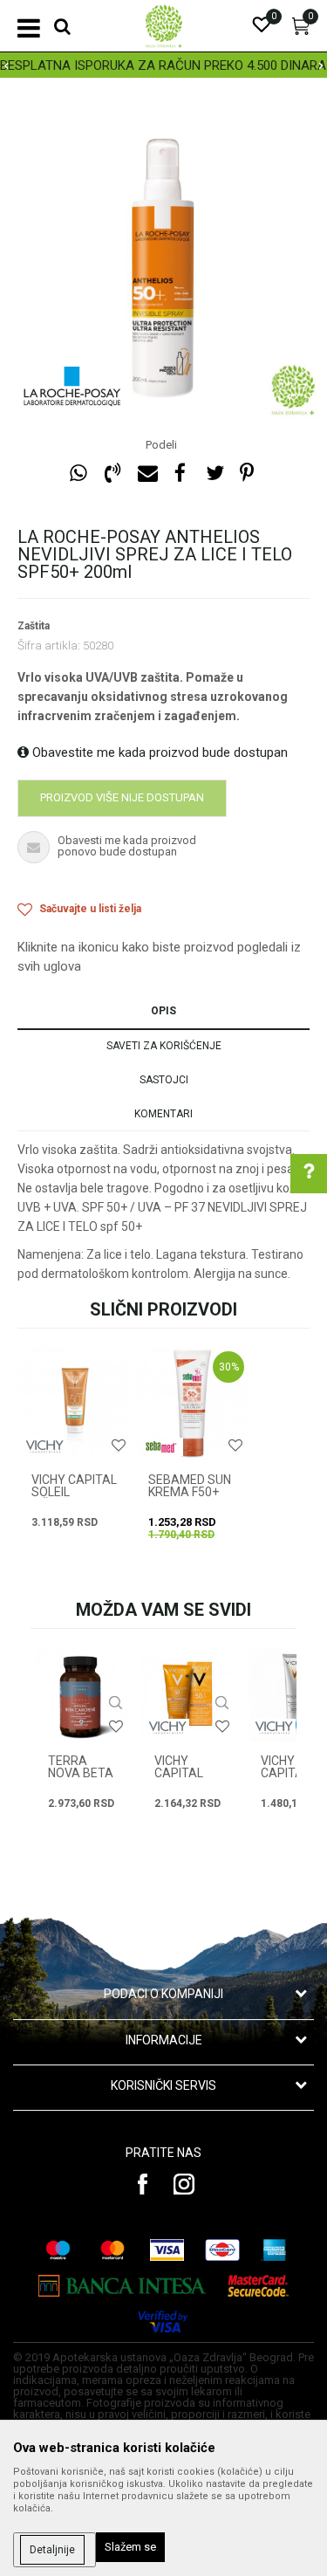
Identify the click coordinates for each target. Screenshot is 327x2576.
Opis (163, 1011)
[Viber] (112, 474)
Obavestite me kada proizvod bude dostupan (158, 752)
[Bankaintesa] (123, 2286)
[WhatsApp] (78, 474)
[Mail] (146, 474)
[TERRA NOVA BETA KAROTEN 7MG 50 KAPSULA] (82, 1694)
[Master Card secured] (258, 2286)
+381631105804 (197, 1420)
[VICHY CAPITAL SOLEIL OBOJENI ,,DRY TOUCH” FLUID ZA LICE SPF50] (188, 1694)
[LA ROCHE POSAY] (72, 388)
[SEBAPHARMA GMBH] (161, 1447)
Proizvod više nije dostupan (122, 797)
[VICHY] (44, 1447)
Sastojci (164, 1080)
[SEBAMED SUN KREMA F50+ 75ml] (192, 1404)
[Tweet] (215, 474)
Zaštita (34, 626)
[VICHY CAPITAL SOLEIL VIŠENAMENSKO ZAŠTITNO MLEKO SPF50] (75, 1404)
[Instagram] (184, 2184)
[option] (163, 65)
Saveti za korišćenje (164, 1046)
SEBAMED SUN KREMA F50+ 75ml (190, 1492)
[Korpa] (301, 31)
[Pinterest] (247, 474)
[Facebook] (181, 474)
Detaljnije (52, 2550)
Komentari (163, 1114)
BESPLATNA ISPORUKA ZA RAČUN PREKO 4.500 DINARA (163, 65)
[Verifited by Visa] (164, 2322)
